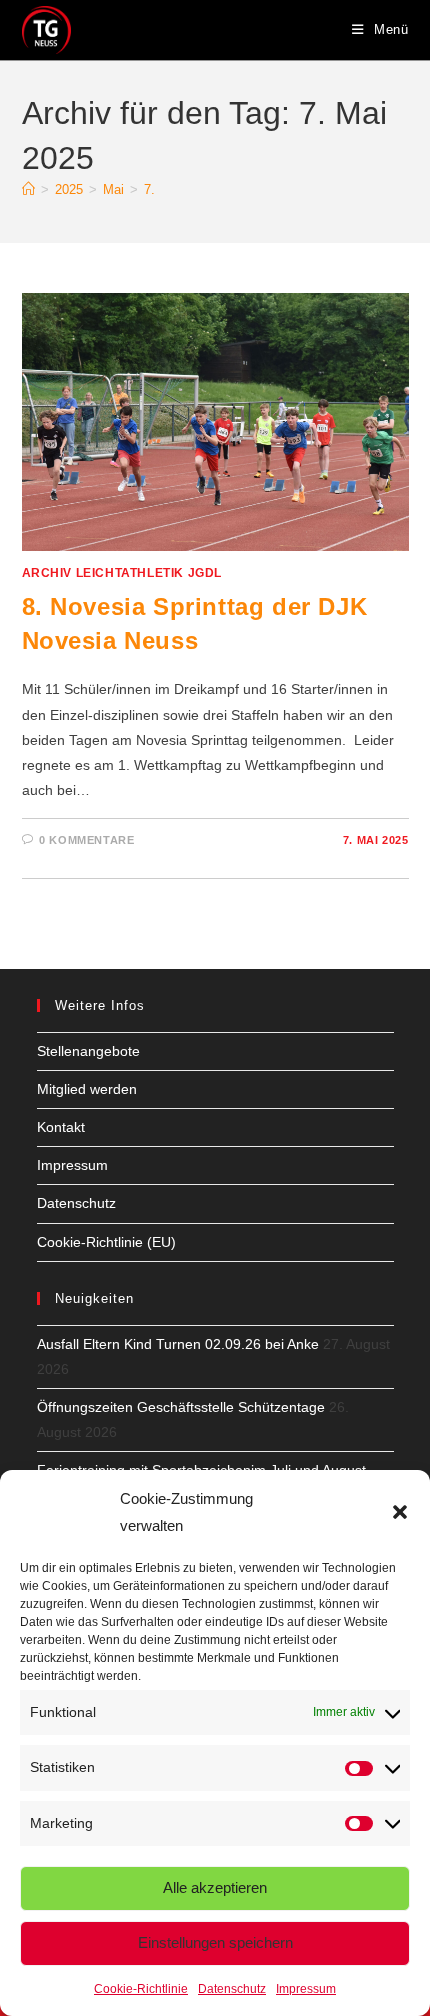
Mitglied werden (87, 1089)
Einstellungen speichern (215, 1942)
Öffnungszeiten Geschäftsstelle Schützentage (181, 1407)
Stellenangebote (88, 1051)
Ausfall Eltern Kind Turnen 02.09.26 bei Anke (178, 1344)
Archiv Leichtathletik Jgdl (122, 573)
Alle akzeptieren (215, 1887)
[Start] (28, 189)
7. (149, 189)
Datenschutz (232, 1989)
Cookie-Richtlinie (141, 1989)
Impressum (306, 1989)
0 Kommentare (86, 840)
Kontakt (61, 1127)
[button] (400, 1512)
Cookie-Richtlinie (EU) (106, 1242)
